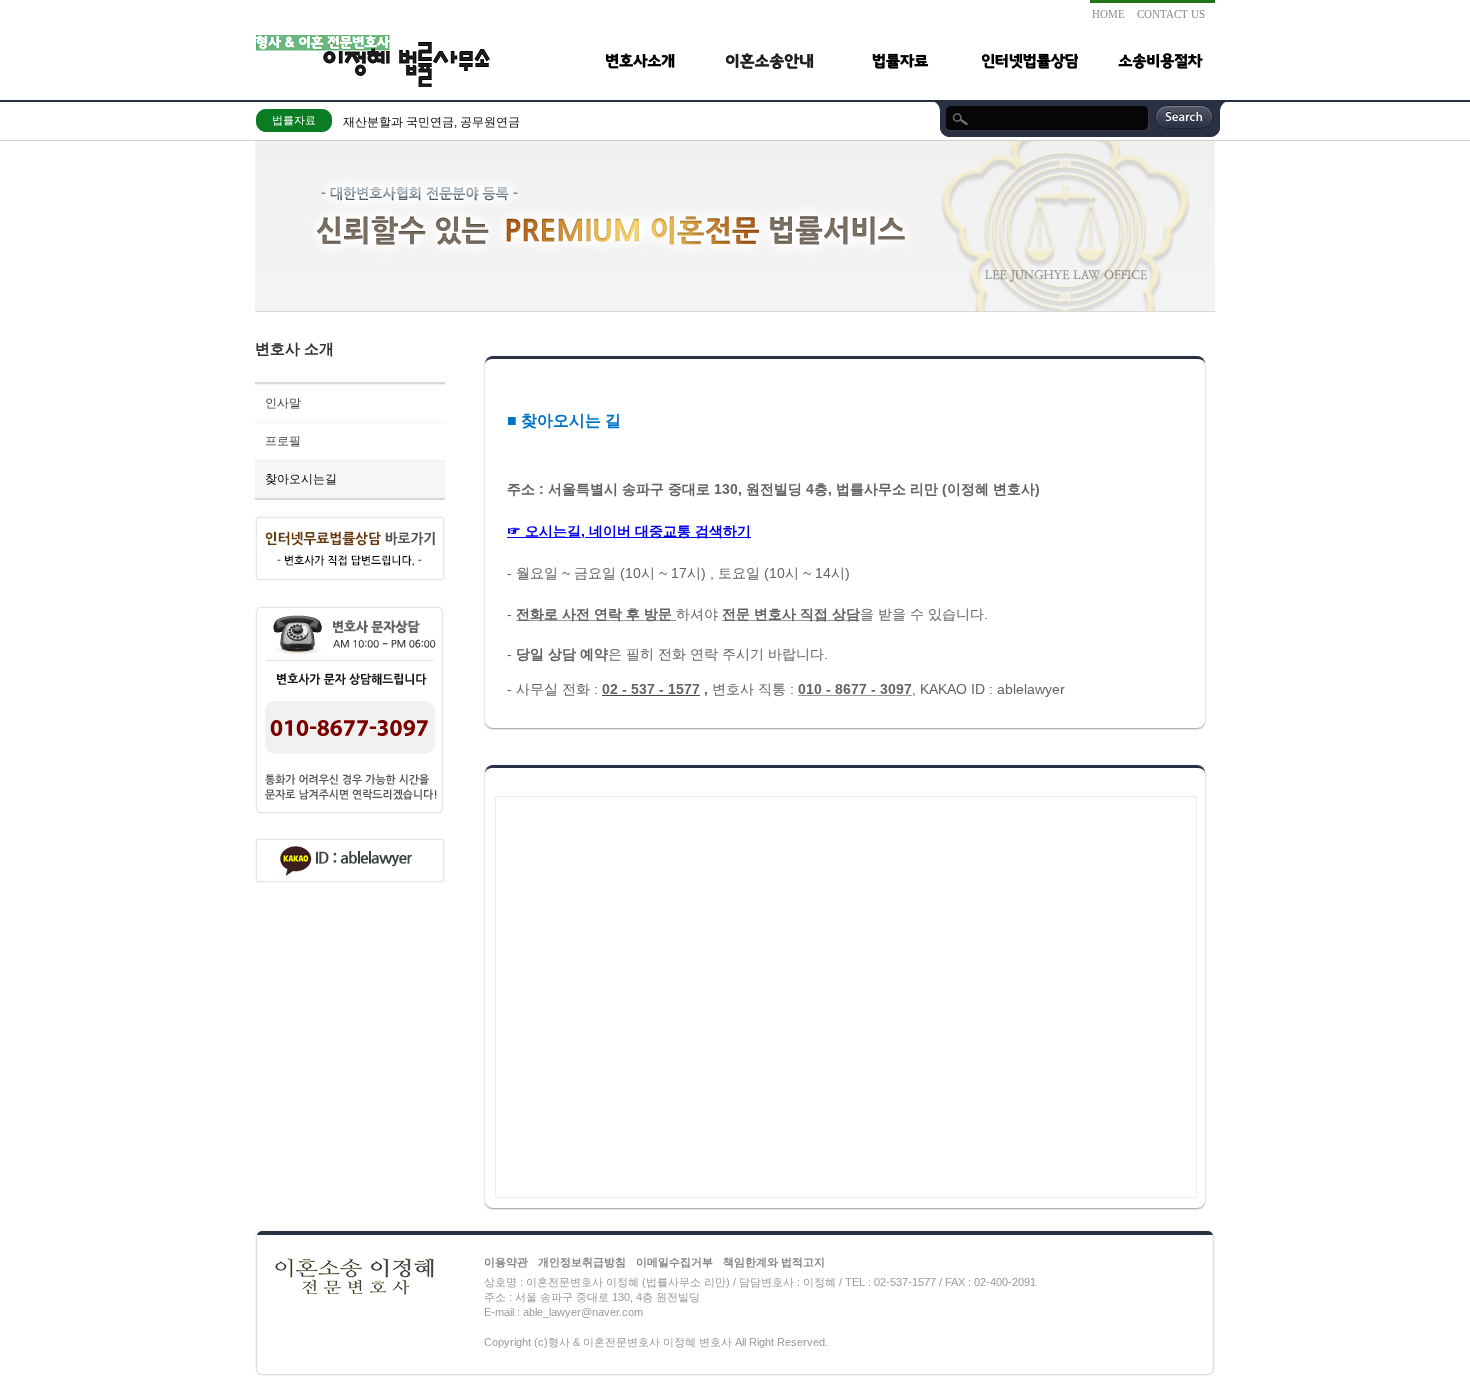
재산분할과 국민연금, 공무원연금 (431, 122)
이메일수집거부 (674, 1262)
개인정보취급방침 (582, 1262)
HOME (1108, 14)
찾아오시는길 (301, 479)
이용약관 (506, 1262)
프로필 (283, 441)
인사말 (283, 403)
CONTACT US (1171, 14)
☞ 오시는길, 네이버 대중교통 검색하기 (629, 531)
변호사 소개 (294, 348)
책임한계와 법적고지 (774, 1262)
